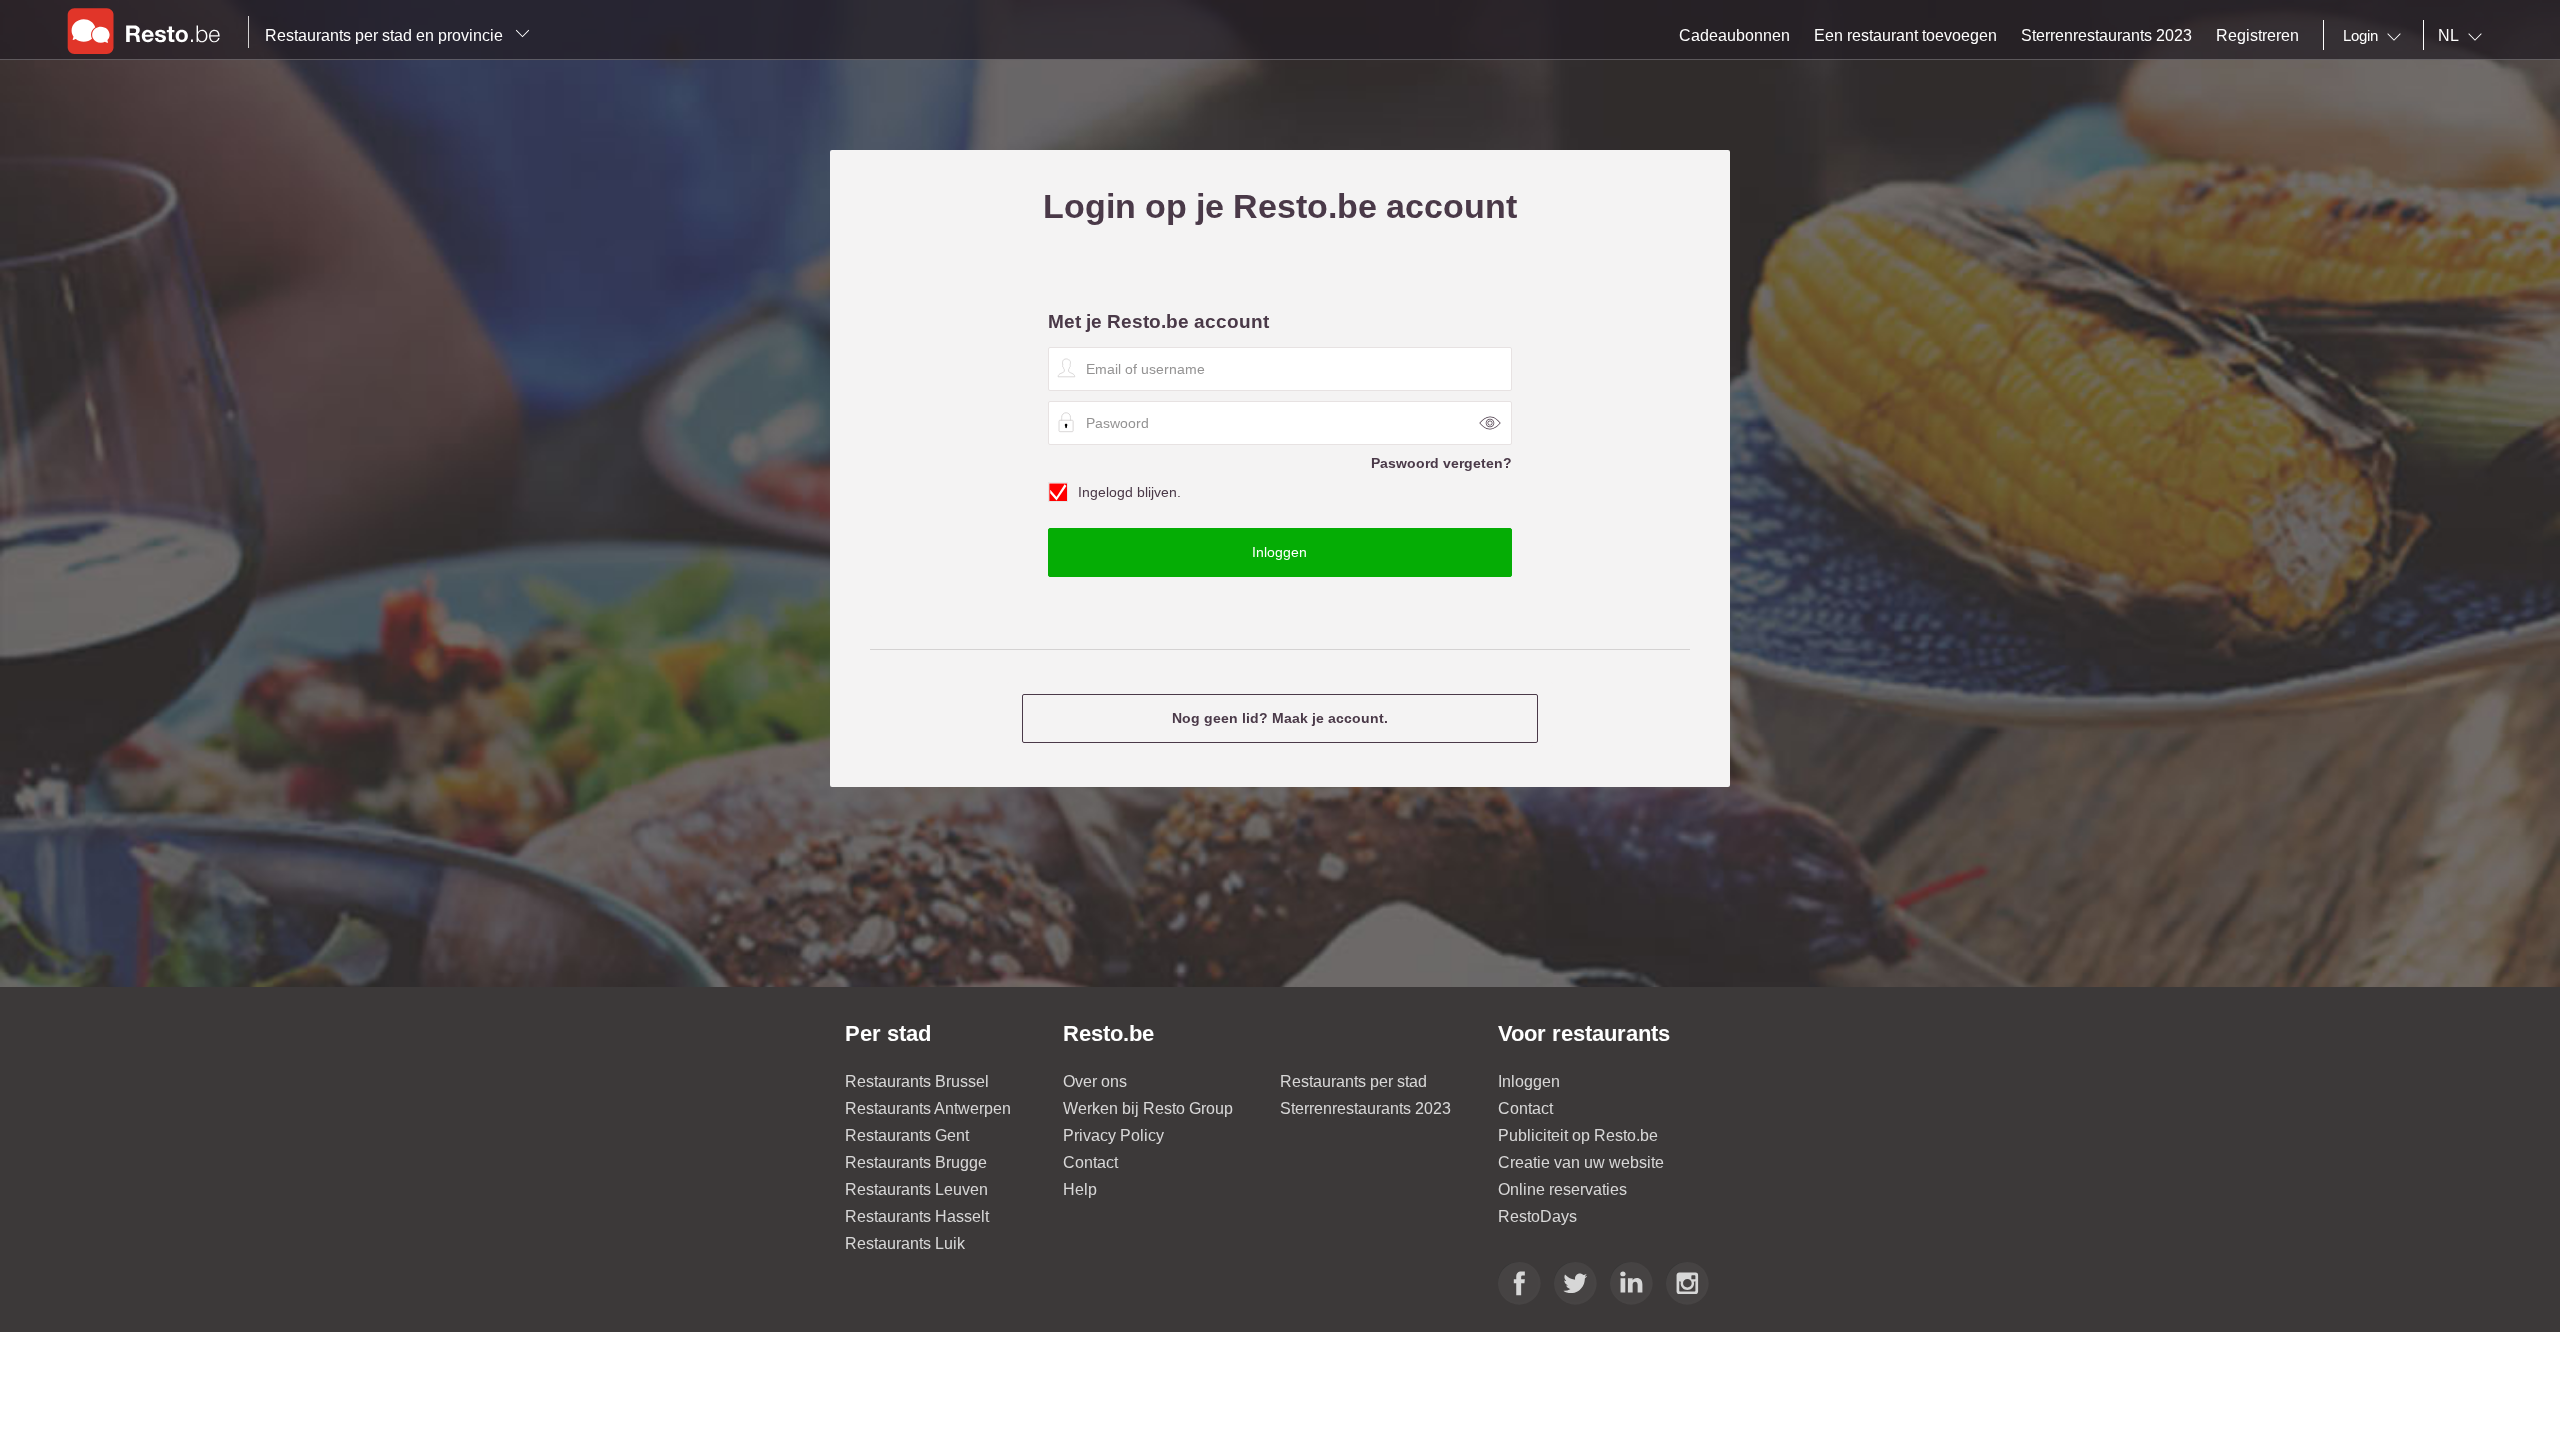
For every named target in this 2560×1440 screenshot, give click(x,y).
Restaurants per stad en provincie (386, 35)
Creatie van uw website (1581, 1162)
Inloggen (1529, 1081)
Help (1080, 1189)
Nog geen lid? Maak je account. (1280, 718)
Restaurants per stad (1353, 1081)
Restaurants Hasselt (917, 1216)
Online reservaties (1562, 1189)
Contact (1090, 1162)
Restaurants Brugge (916, 1162)
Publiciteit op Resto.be (1578, 1135)
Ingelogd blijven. (1129, 492)
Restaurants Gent (907, 1135)
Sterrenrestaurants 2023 (1365, 1108)
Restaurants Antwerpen (928, 1108)
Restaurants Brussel (917, 1081)
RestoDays (1537, 1216)
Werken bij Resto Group (1148, 1108)
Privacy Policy (1113, 1135)
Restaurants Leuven (916, 1189)
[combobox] (2376, 36)
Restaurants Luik (905, 1243)
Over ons (1095, 1081)
